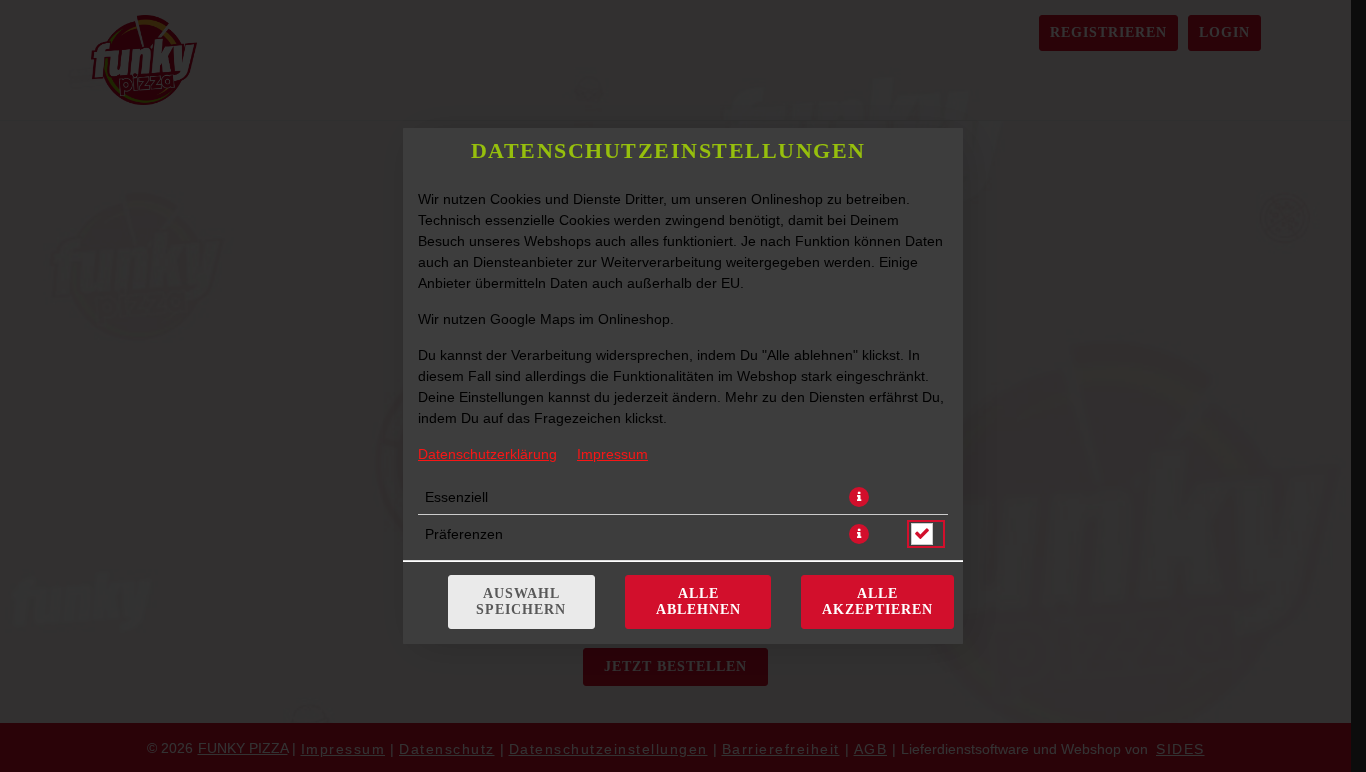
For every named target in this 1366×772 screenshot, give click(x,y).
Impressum (612, 454)
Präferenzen (464, 534)
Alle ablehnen (698, 601)
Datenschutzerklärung (487, 454)
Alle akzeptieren (877, 601)
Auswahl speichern (521, 601)
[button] (859, 497)
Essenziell (456, 497)
